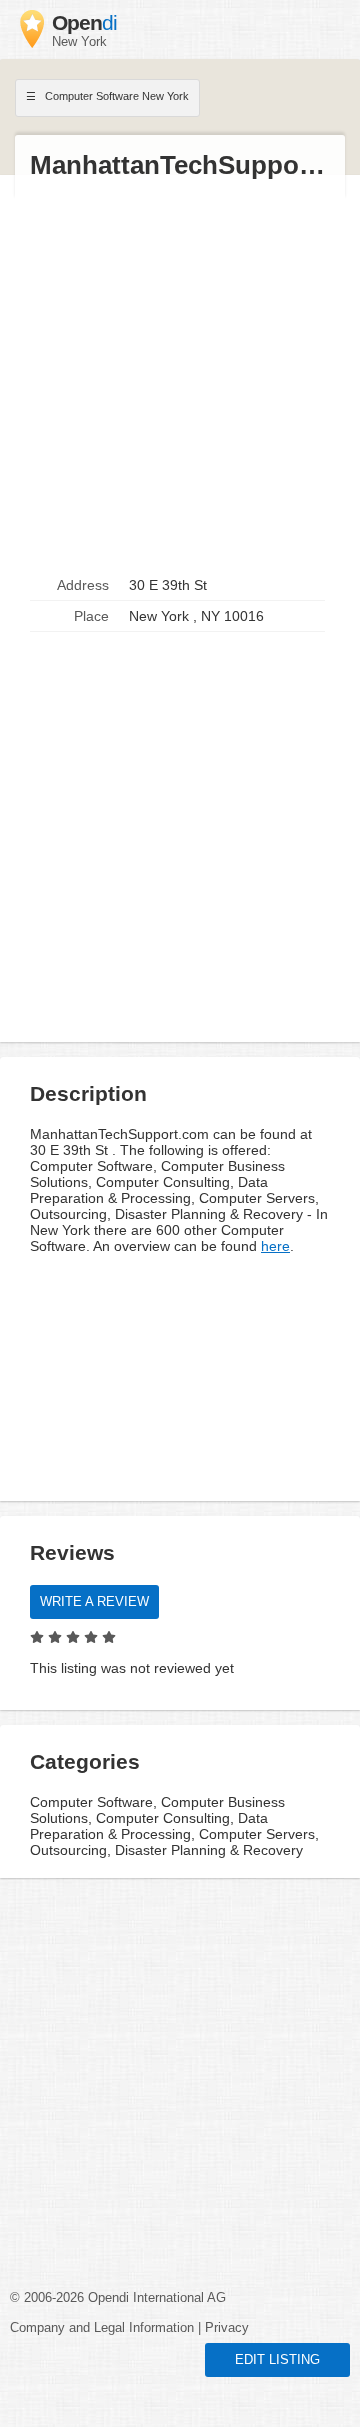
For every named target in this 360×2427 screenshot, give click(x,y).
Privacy (227, 2328)
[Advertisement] (180, 376)
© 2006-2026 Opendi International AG (118, 2298)
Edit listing (277, 2360)
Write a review (94, 1602)
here (275, 1246)
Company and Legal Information (102, 2328)
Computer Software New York (115, 96)
